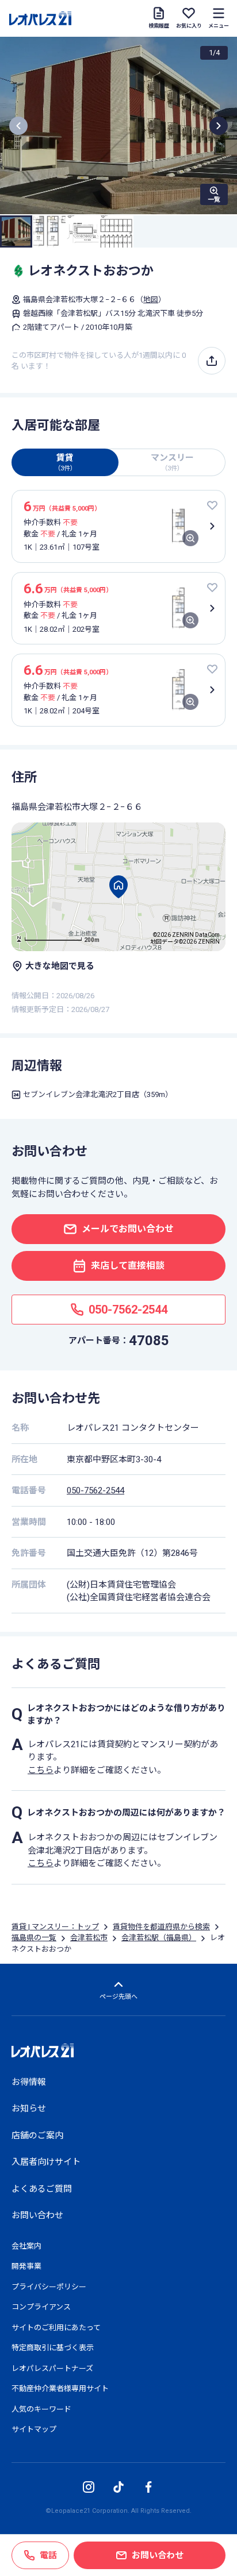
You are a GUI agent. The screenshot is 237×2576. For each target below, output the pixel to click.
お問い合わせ (37, 2215)
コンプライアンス (41, 2307)
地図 (151, 300)
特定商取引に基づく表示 (53, 2348)
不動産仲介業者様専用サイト (60, 2388)
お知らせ (29, 2108)
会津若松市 (89, 1938)
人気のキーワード (41, 2409)
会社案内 (26, 2246)
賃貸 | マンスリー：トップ (55, 1927)
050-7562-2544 (95, 1490)
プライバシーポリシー (49, 2287)
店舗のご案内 (37, 2135)
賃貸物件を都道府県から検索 (161, 1927)
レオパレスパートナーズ (52, 2368)
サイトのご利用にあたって (56, 2328)
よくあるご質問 (42, 2189)
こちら (41, 1770)
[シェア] (212, 361)
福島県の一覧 (34, 1938)
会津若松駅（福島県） (159, 1938)
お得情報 (29, 2082)
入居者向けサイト (46, 2162)
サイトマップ (34, 2429)
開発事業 (26, 2266)
